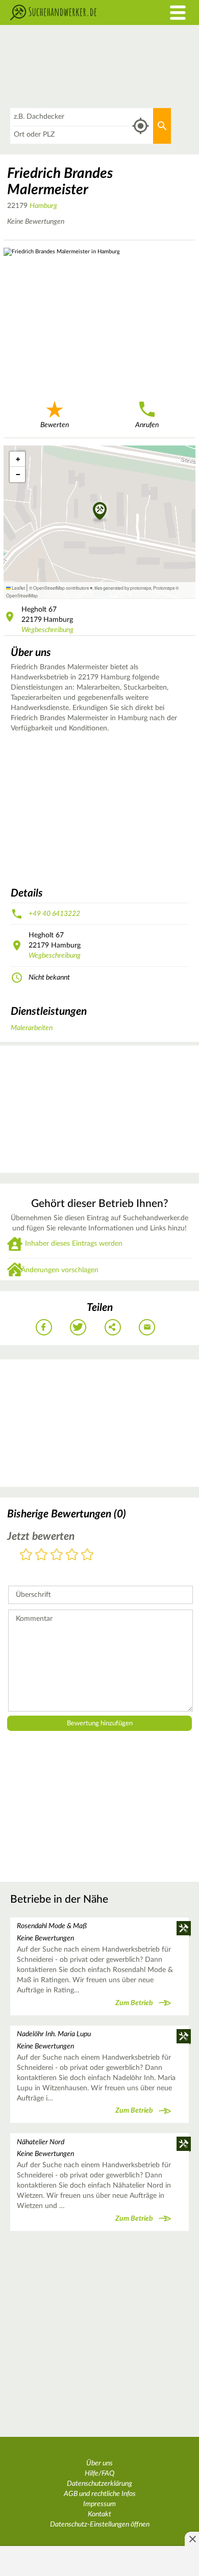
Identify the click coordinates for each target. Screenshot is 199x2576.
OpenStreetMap (22, 595)
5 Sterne (87, 1555)
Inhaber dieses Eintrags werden (74, 1244)
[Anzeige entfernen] (192, 2539)
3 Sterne (57, 1555)
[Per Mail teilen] (147, 1327)
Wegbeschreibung (47, 630)
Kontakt (99, 2514)
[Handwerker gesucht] (75, 12)
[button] (100, 512)
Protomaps (164, 588)
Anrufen (147, 425)
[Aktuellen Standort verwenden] (141, 126)
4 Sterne (72, 1555)
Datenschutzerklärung (99, 2484)
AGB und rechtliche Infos (100, 2494)
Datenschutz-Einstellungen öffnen (100, 2525)
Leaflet (18, 588)
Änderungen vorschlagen (60, 1270)
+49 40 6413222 (54, 914)
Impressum (99, 2504)
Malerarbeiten (32, 1028)
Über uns (99, 2463)
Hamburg (43, 206)
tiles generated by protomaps (123, 588)
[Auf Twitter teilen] (78, 1327)
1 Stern (26, 1555)
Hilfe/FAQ (99, 2474)
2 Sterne (41, 1555)
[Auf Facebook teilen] (44, 1327)
